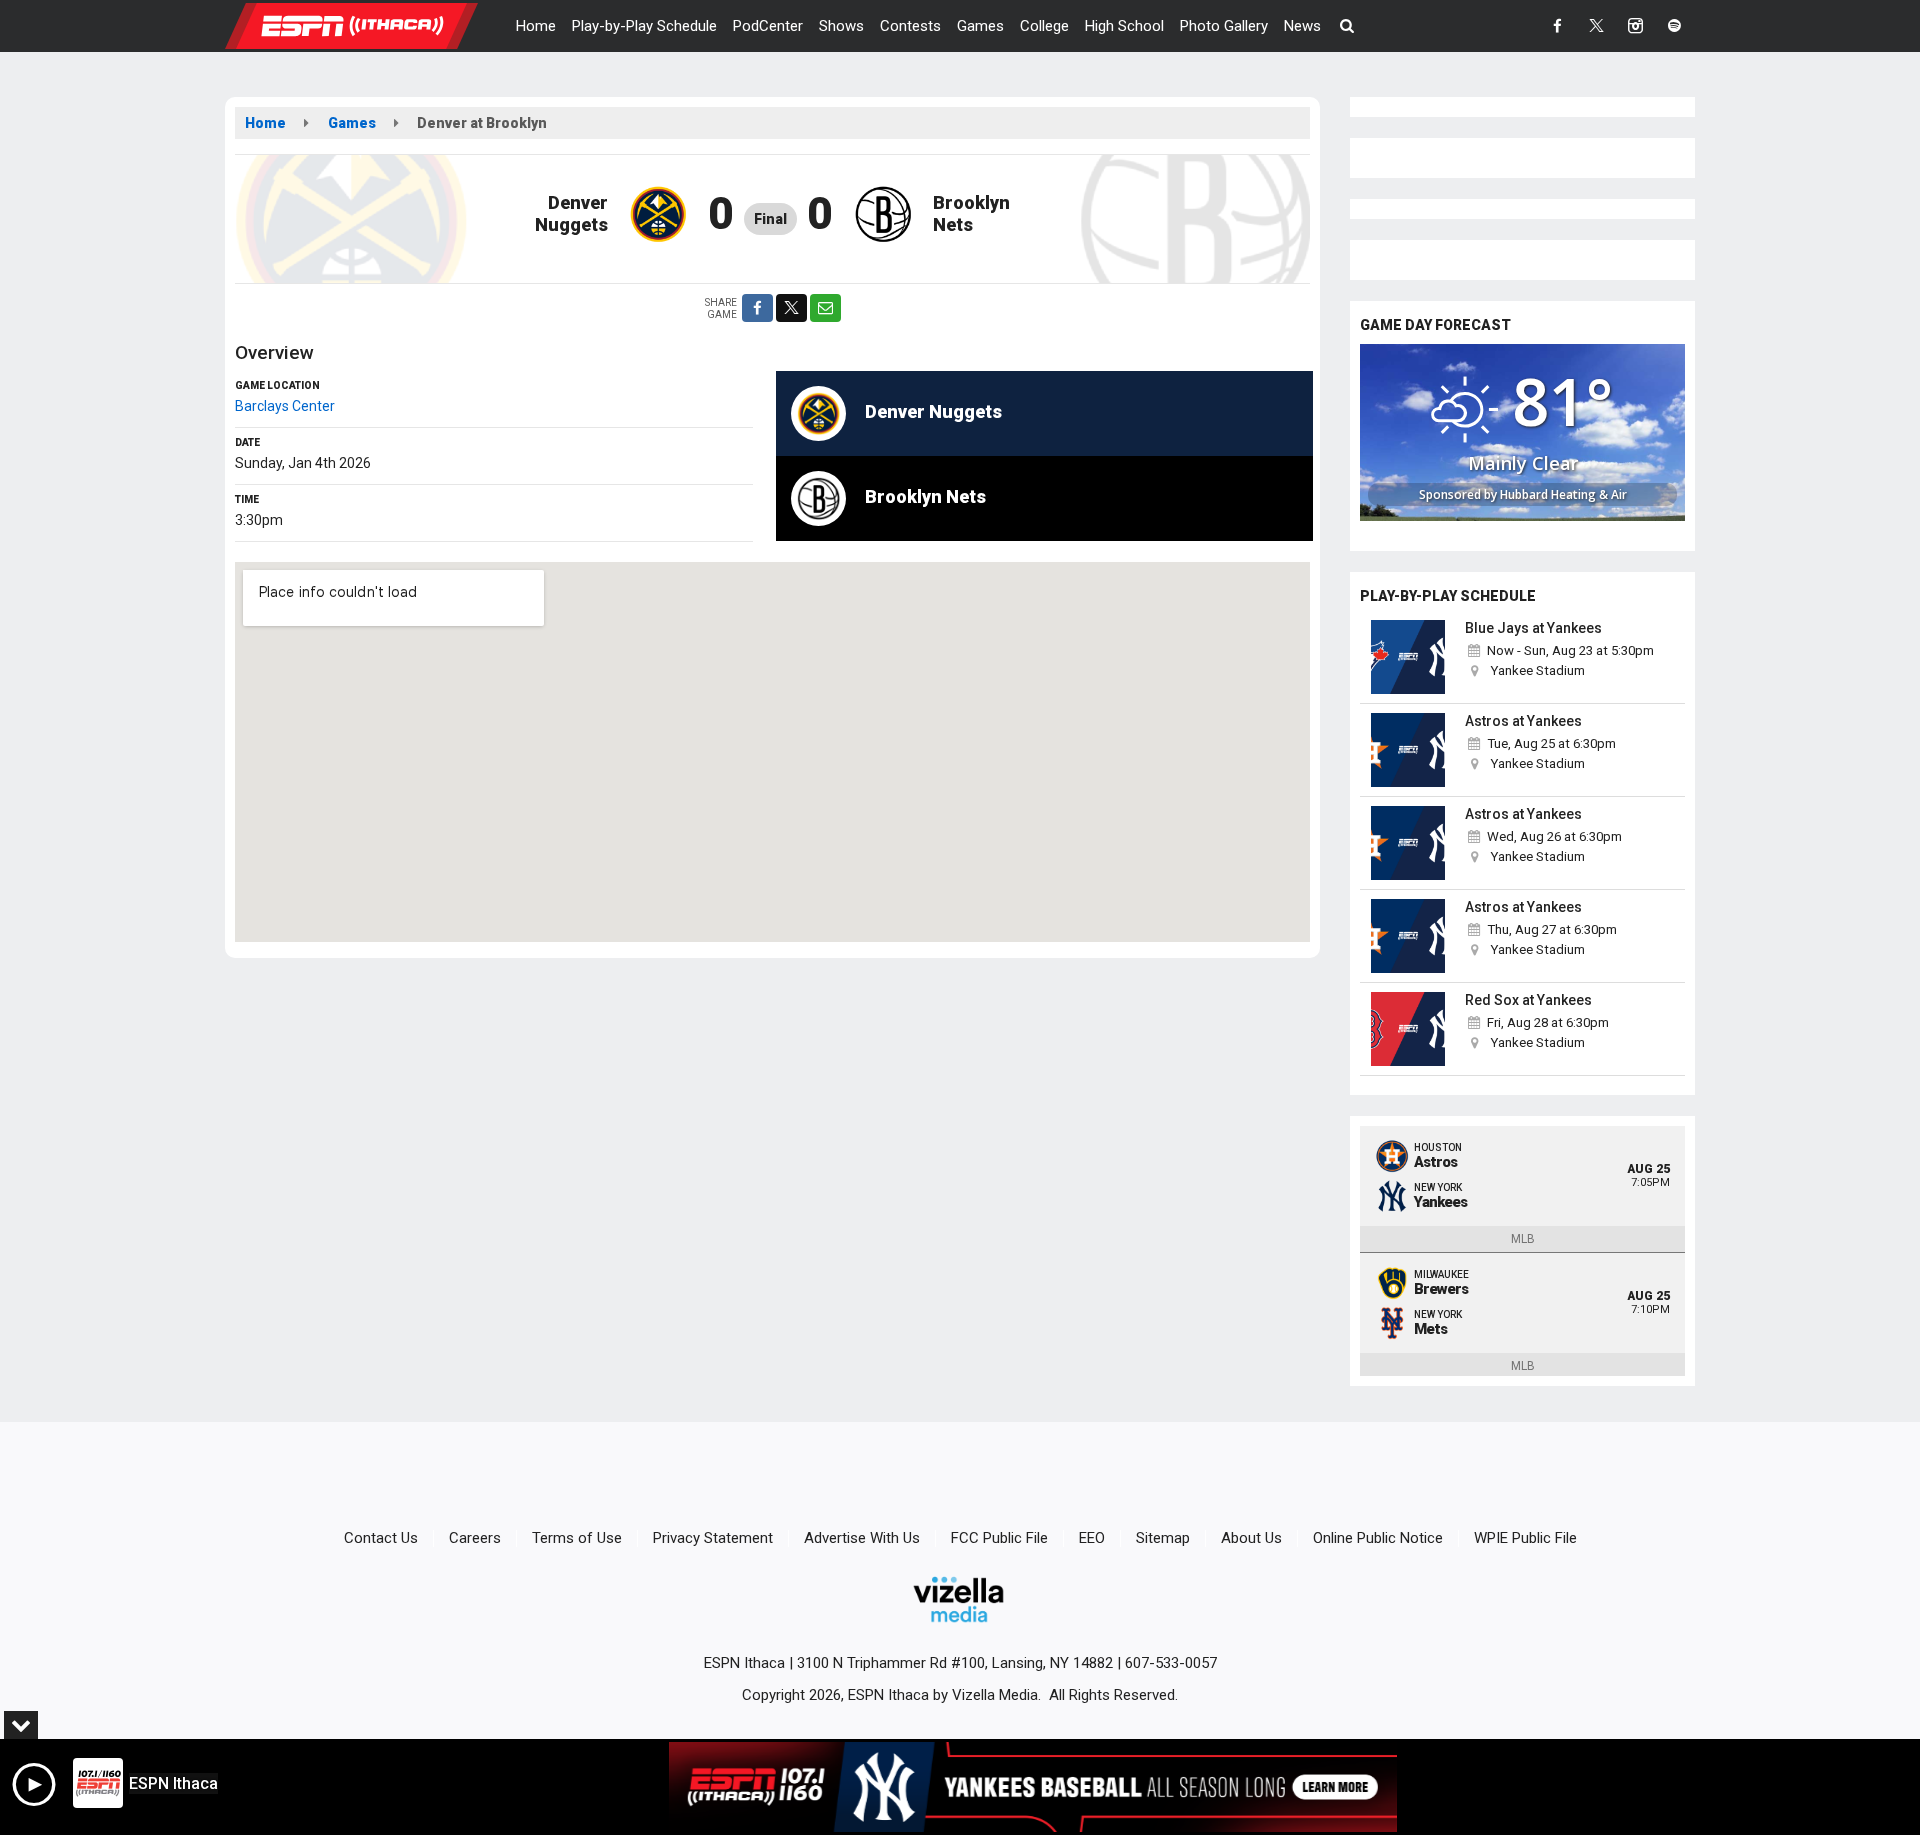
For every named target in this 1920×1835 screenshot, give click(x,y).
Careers (475, 1538)
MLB (1523, 1239)
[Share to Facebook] (757, 308)
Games (980, 26)
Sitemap (1163, 1538)
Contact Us (381, 1538)
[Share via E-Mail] (825, 308)
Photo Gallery (1224, 26)
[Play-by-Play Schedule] (1408, 657)
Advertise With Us (862, 1538)
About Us (1251, 1538)
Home (536, 26)
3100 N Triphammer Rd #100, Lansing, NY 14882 (955, 1663)
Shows (841, 26)
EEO (1092, 1538)
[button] (1347, 26)
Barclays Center (285, 406)
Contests (910, 26)
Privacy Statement (713, 1538)
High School (1124, 26)
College (1044, 26)
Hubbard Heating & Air (1563, 494)
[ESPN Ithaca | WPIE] (366, 25)
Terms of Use (577, 1538)
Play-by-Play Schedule (644, 26)
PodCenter (768, 26)
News (1302, 26)
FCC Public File (999, 1538)
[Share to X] (791, 308)
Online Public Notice (1378, 1538)
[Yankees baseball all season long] (1033, 1787)
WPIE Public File (1525, 1538)
